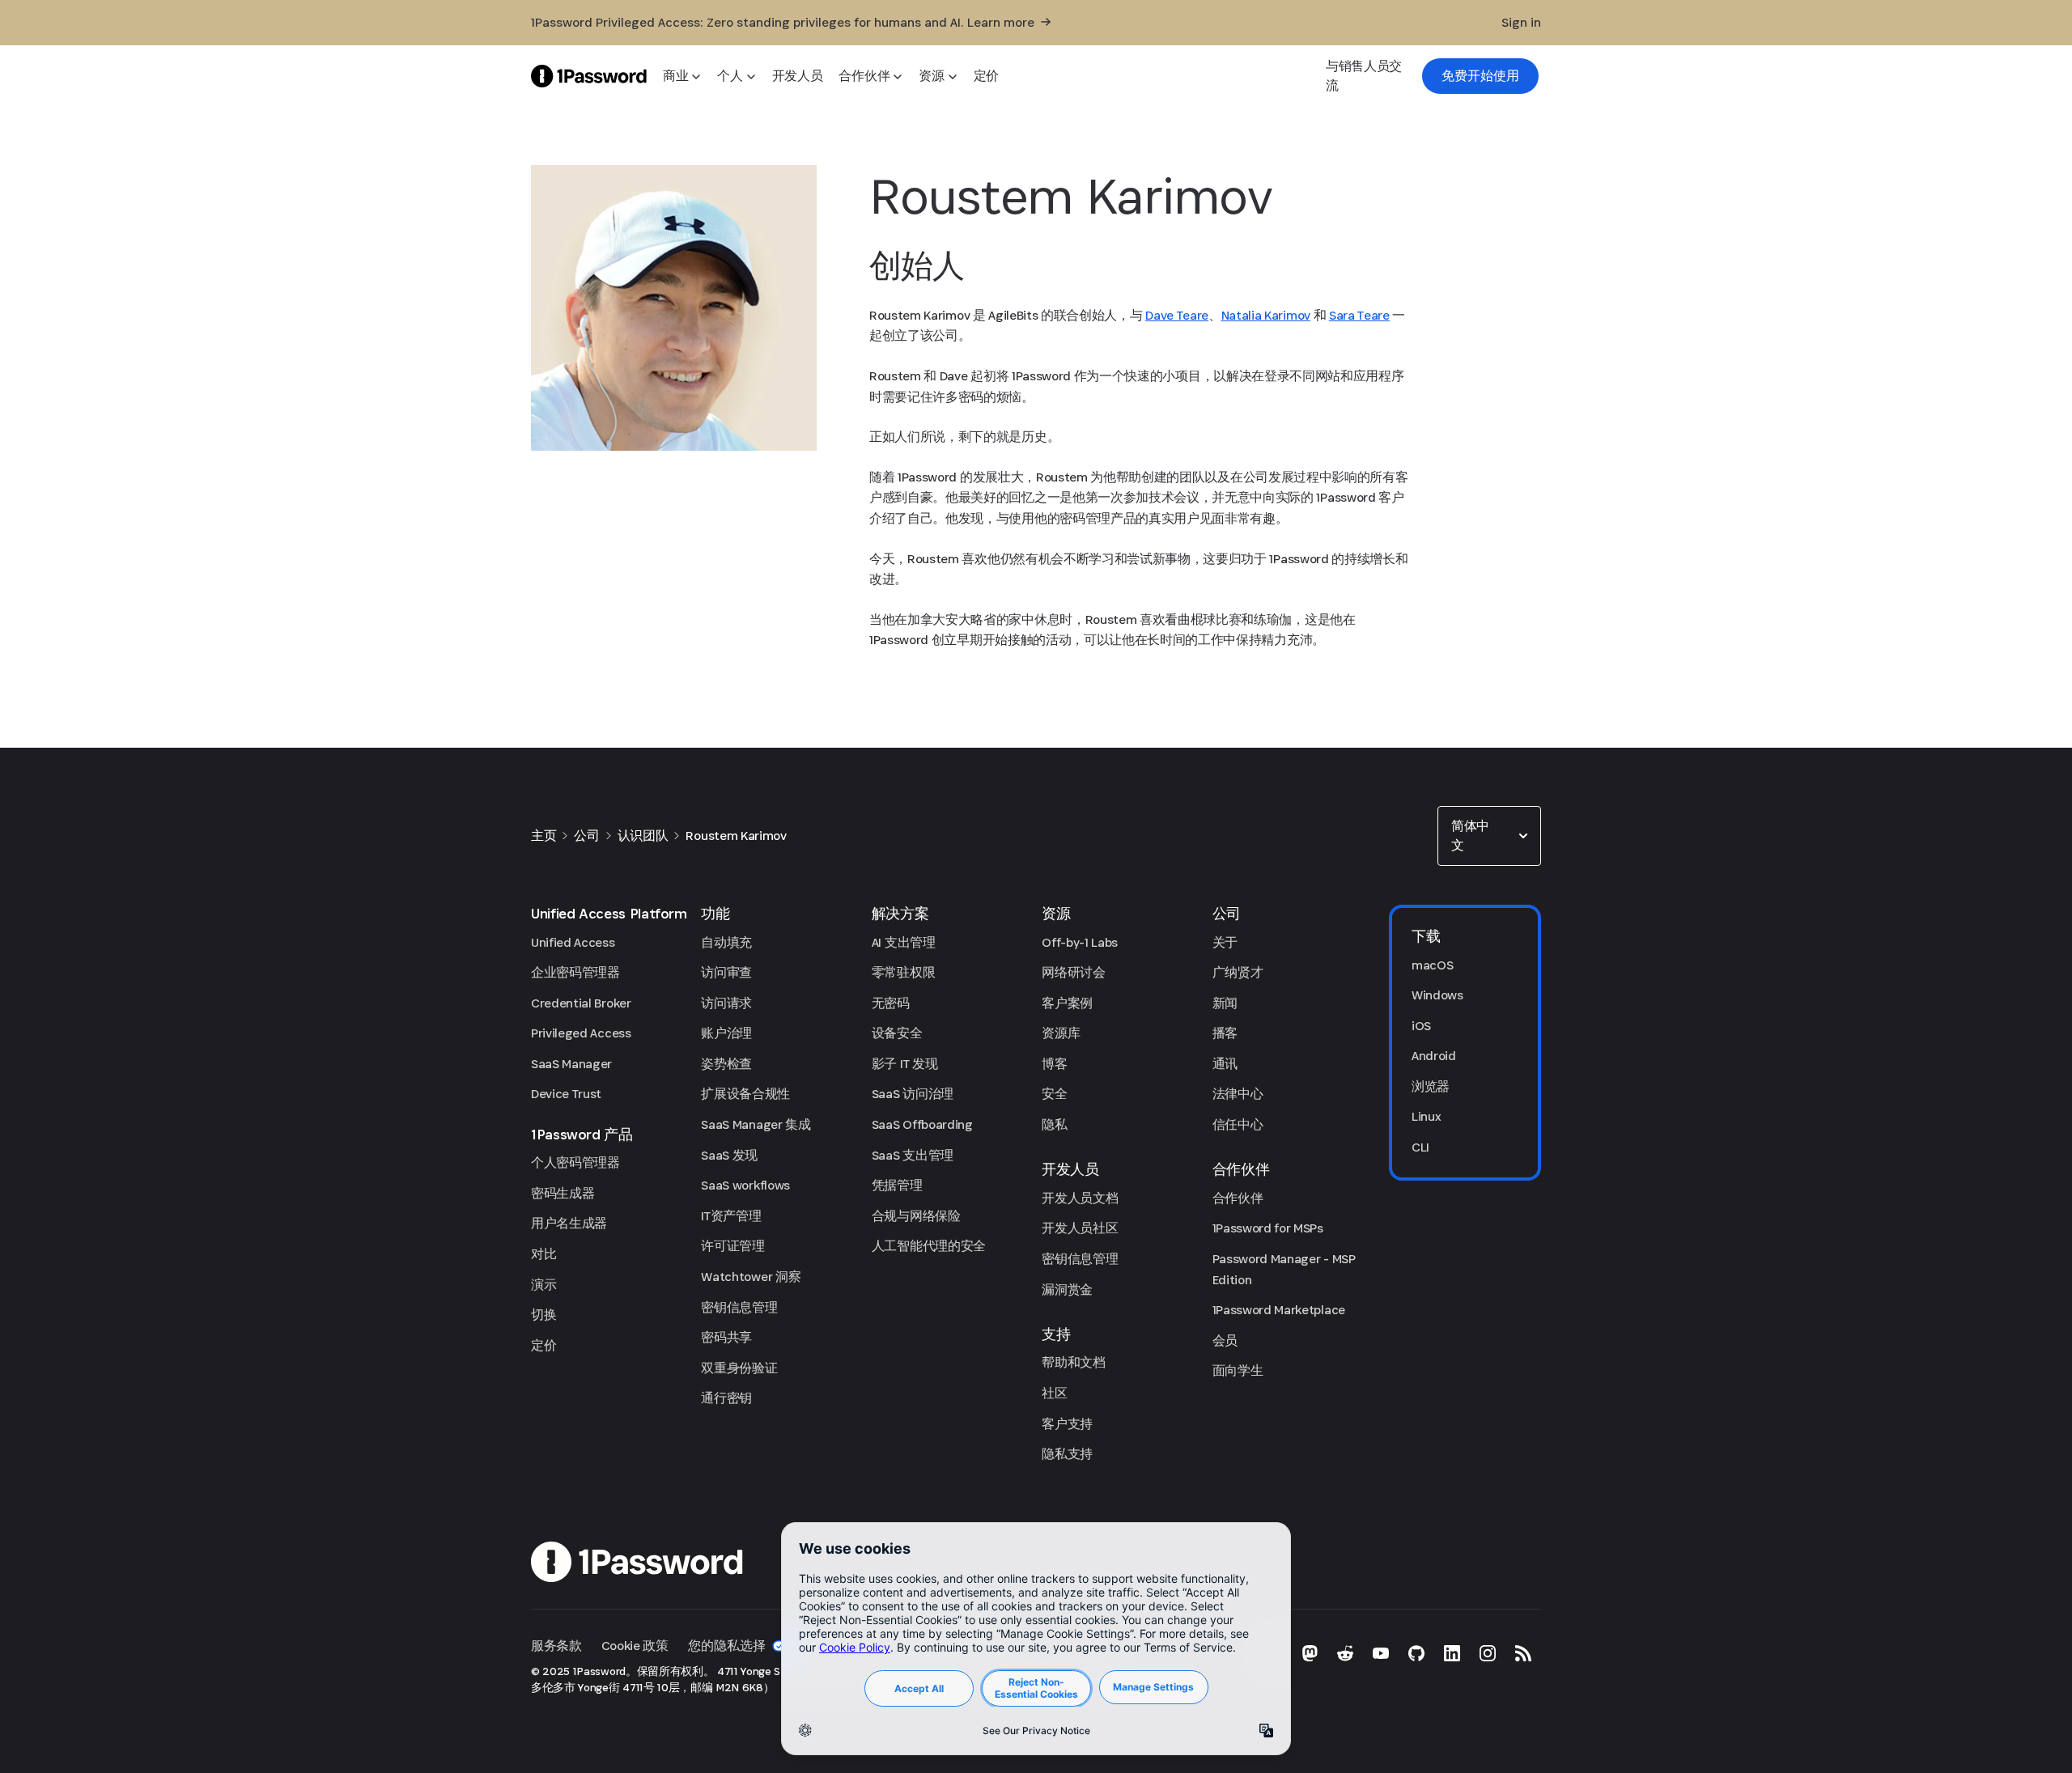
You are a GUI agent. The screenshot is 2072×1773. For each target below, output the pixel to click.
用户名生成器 (569, 1223)
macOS (1432, 965)
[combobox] (1489, 836)
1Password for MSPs (1268, 1228)
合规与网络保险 (916, 1216)
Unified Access (573, 942)
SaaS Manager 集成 (756, 1124)
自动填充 (726, 942)
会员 (1225, 1340)
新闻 (1225, 1003)
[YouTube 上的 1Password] (1381, 1653)
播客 (1225, 1033)
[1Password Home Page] (589, 76)
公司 (586, 836)
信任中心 (1238, 1124)
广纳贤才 (1238, 972)
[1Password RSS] (1523, 1653)
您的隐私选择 (727, 1646)
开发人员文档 (1080, 1198)
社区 (1054, 1393)
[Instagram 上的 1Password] (1488, 1653)
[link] (1480, 76)
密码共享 (726, 1337)
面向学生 (1238, 1370)
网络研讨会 (1073, 972)
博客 (1054, 1064)
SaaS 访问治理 (913, 1094)
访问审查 (726, 972)
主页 (543, 836)
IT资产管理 (731, 1216)
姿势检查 (726, 1064)
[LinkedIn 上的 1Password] (1452, 1653)
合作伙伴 (1238, 1198)
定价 (543, 1345)
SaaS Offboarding (922, 1124)
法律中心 (1238, 1094)
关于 (1225, 942)
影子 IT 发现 (904, 1064)
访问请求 (726, 1003)
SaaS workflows (745, 1185)
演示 (543, 1285)
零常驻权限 (903, 972)
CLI (1420, 1147)
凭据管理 (897, 1185)
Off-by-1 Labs (1080, 942)
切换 (543, 1315)
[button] (1489, 836)
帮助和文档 (1073, 1362)
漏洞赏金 (1067, 1289)
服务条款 (556, 1646)
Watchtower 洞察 (751, 1277)
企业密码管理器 (575, 972)
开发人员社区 (1080, 1228)
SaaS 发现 (729, 1155)
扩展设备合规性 (745, 1094)
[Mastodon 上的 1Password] (1310, 1653)
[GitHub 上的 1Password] (1416, 1653)
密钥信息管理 (739, 1307)
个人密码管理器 (575, 1162)
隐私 (1054, 1124)
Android (1434, 1056)
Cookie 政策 (635, 1646)
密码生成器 (563, 1193)
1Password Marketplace (1279, 1310)
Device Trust (566, 1094)
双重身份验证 (739, 1368)
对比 (543, 1254)
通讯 (1225, 1064)
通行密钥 (726, 1398)
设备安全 (897, 1033)
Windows (1437, 995)
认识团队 (643, 836)
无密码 (891, 1003)
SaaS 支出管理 (913, 1155)
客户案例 (1067, 1003)
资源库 (1061, 1033)
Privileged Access (581, 1033)
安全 (1054, 1094)
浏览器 (1431, 1086)
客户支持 (1067, 1424)
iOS (1421, 1026)
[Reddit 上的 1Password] (1345, 1653)
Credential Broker (581, 1003)
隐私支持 (1067, 1454)
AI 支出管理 (904, 942)
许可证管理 (732, 1246)
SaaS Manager (571, 1064)
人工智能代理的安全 (929, 1246)
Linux (1426, 1116)
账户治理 (726, 1033)
